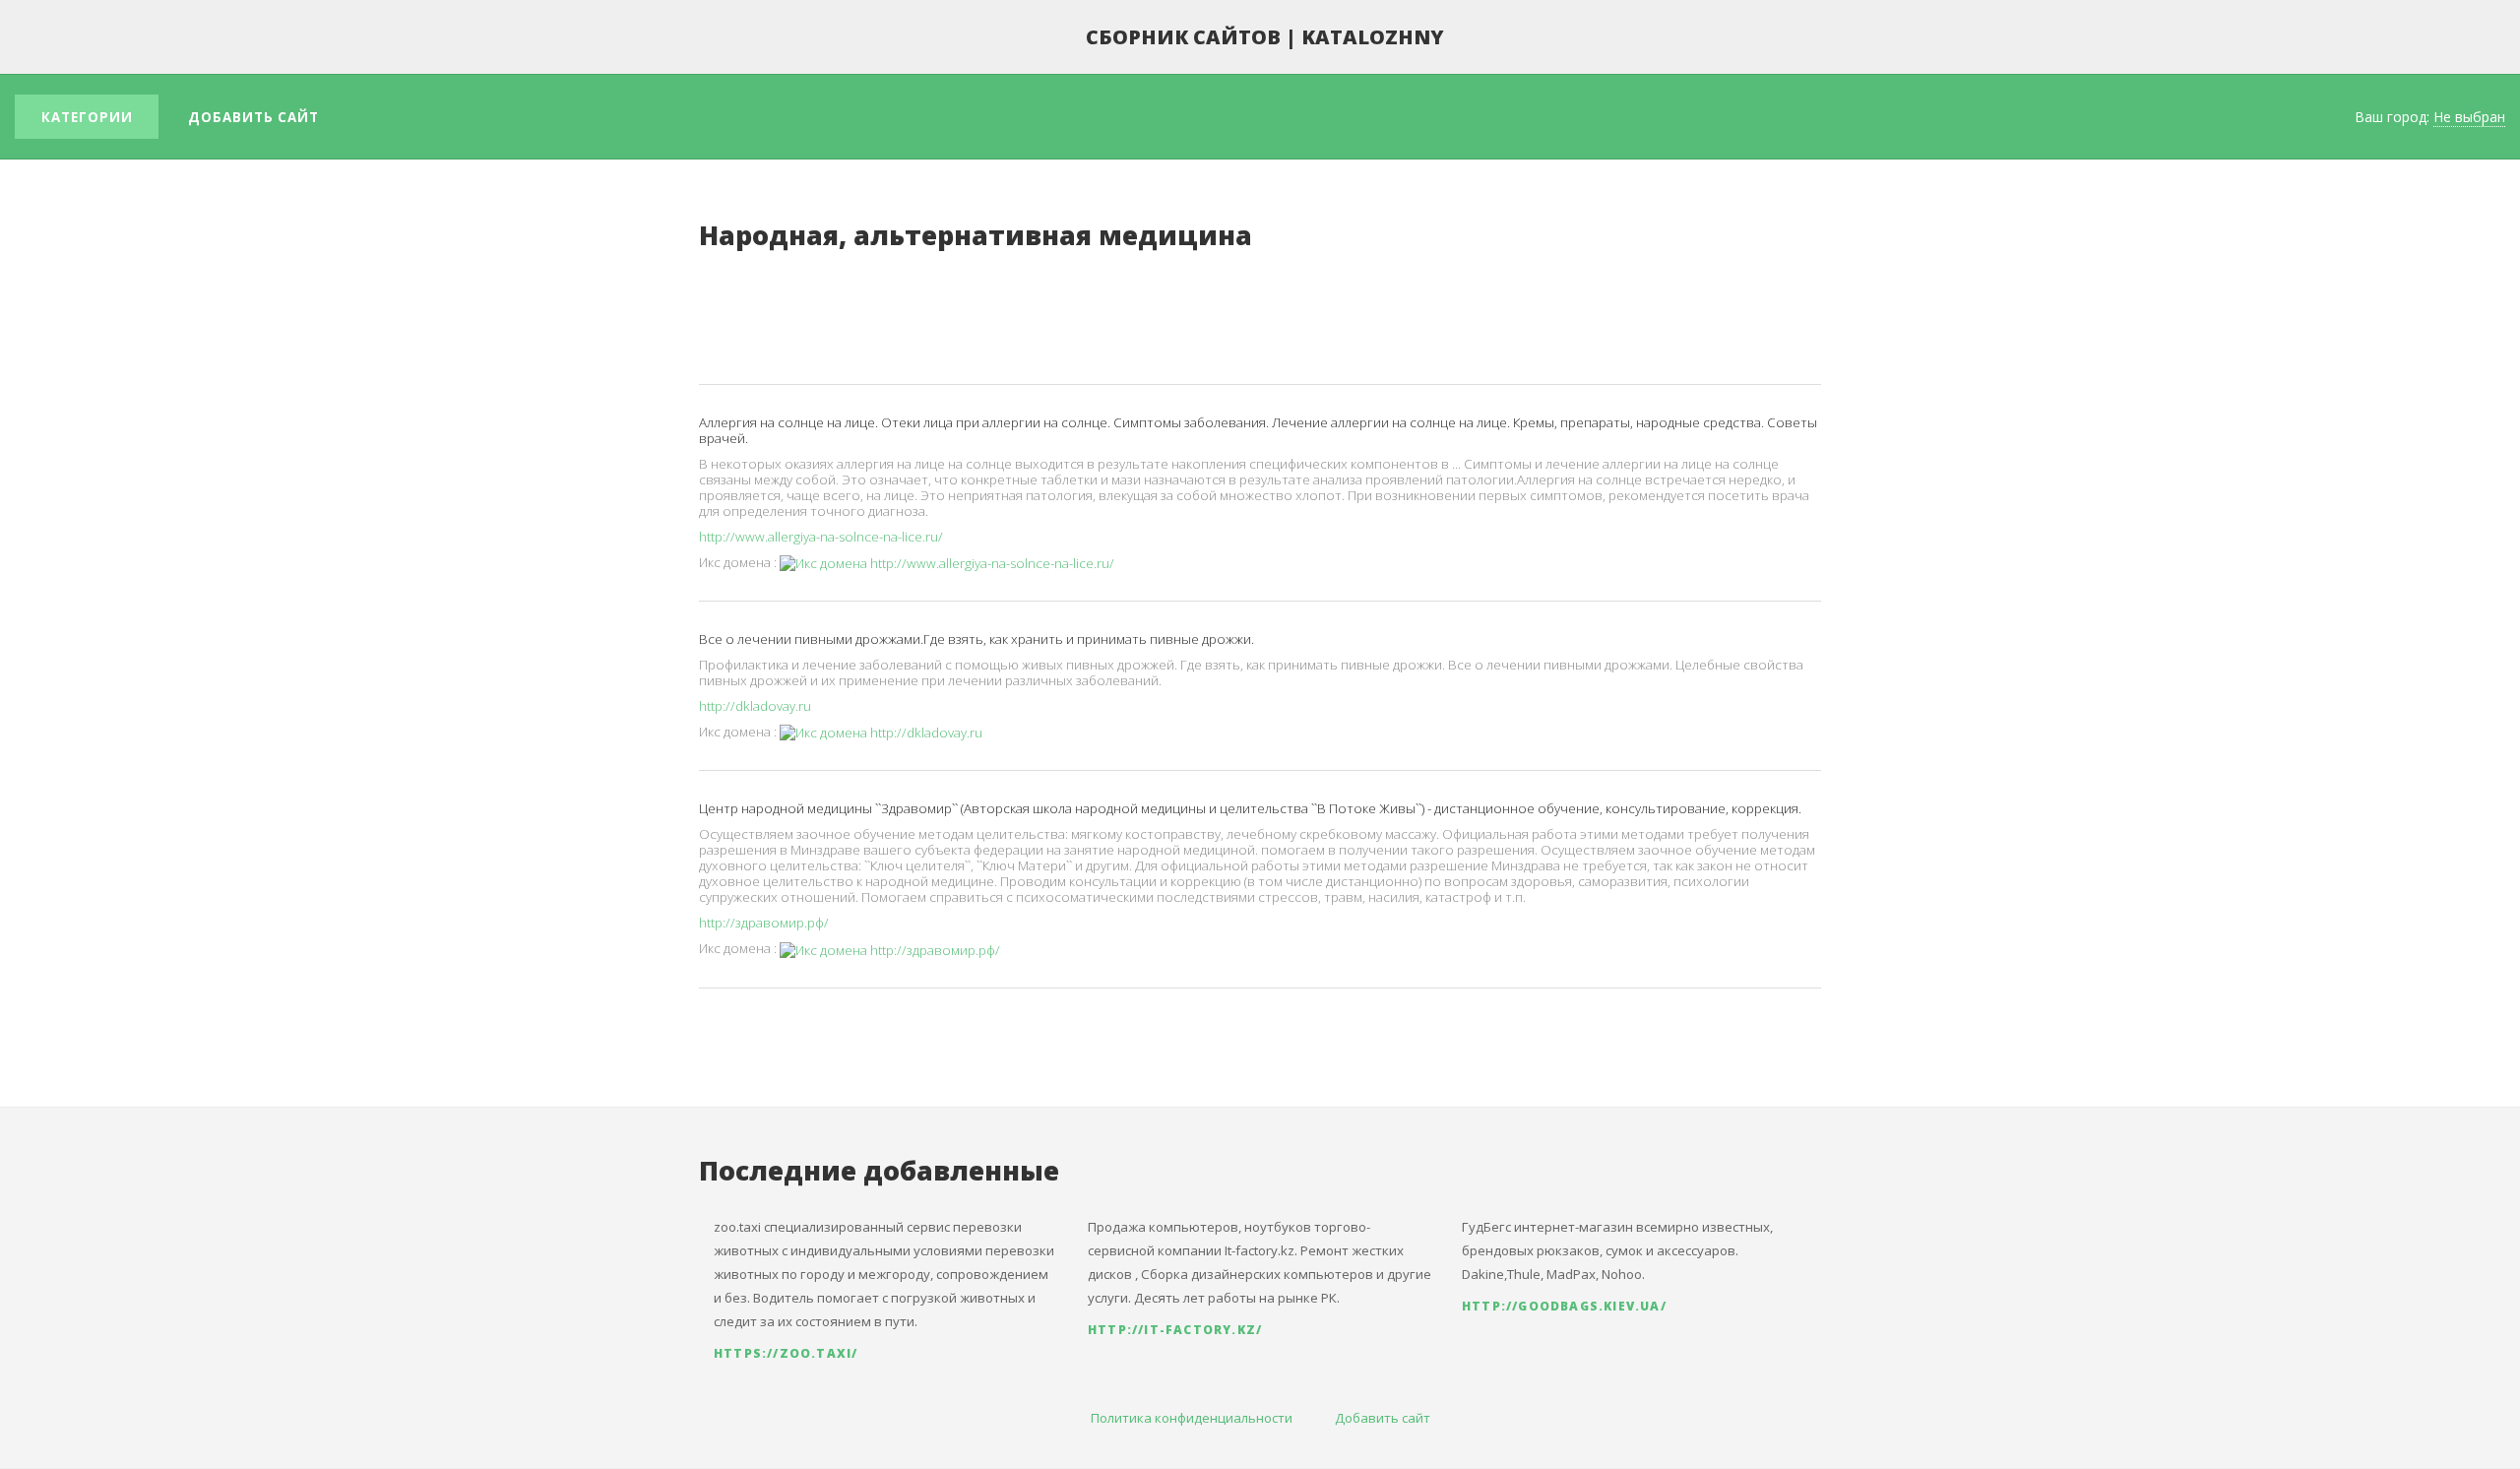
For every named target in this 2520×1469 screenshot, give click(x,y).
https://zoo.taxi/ (786, 1353)
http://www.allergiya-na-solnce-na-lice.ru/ (821, 537)
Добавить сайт (253, 117)
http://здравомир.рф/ (764, 923)
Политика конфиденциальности (1192, 1418)
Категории (87, 117)
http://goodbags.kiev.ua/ (1564, 1306)
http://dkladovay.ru (755, 706)
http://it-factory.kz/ (1175, 1330)
